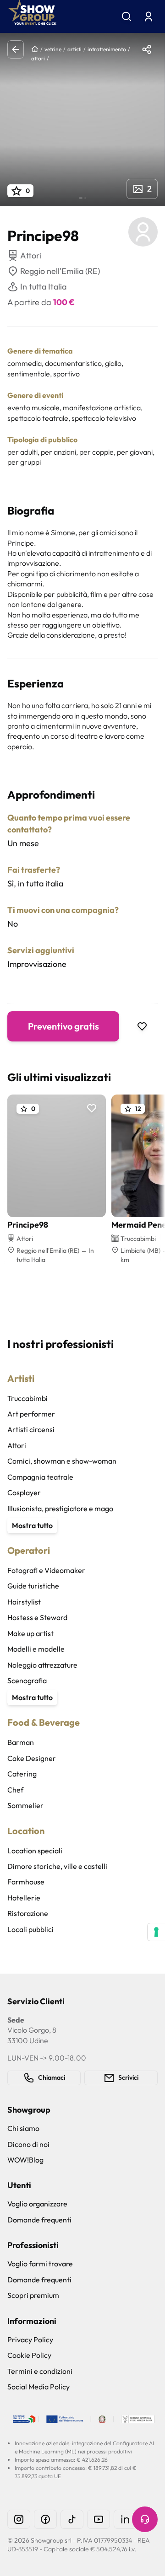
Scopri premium (33, 2295)
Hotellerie (24, 1898)
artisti (74, 49)
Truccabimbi (27, 1398)
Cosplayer (24, 1492)
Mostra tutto (32, 1525)
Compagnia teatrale (40, 1477)
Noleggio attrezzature (42, 1665)
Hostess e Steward (37, 1617)
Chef (15, 1790)
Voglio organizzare (37, 2204)
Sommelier (25, 1805)
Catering (22, 1774)
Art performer (31, 1414)
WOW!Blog (25, 2160)
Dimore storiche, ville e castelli (57, 1866)
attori (38, 58)
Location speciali (35, 1851)
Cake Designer (32, 1758)
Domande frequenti (39, 2220)
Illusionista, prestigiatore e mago (60, 1508)
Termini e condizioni (40, 2371)
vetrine (53, 49)
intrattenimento (107, 49)
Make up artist (30, 1633)
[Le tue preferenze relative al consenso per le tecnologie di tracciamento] (156, 1932)
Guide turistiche (33, 1586)
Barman (21, 1742)
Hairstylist (24, 1602)
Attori (17, 1445)
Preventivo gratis (63, 1026)
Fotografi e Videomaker (46, 1570)
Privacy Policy (30, 2340)
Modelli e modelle (36, 1649)
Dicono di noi (28, 2144)
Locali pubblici (30, 1929)
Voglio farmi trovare (40, 2264)
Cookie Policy (29, 2355)
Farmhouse (26, 1882)
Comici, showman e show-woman (62, 1461)
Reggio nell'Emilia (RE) (60, 271)
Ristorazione (28, 1913)
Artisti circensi (31, 1429)
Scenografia (27, 1680)
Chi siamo (23, 2128)
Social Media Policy (38, 2387)
